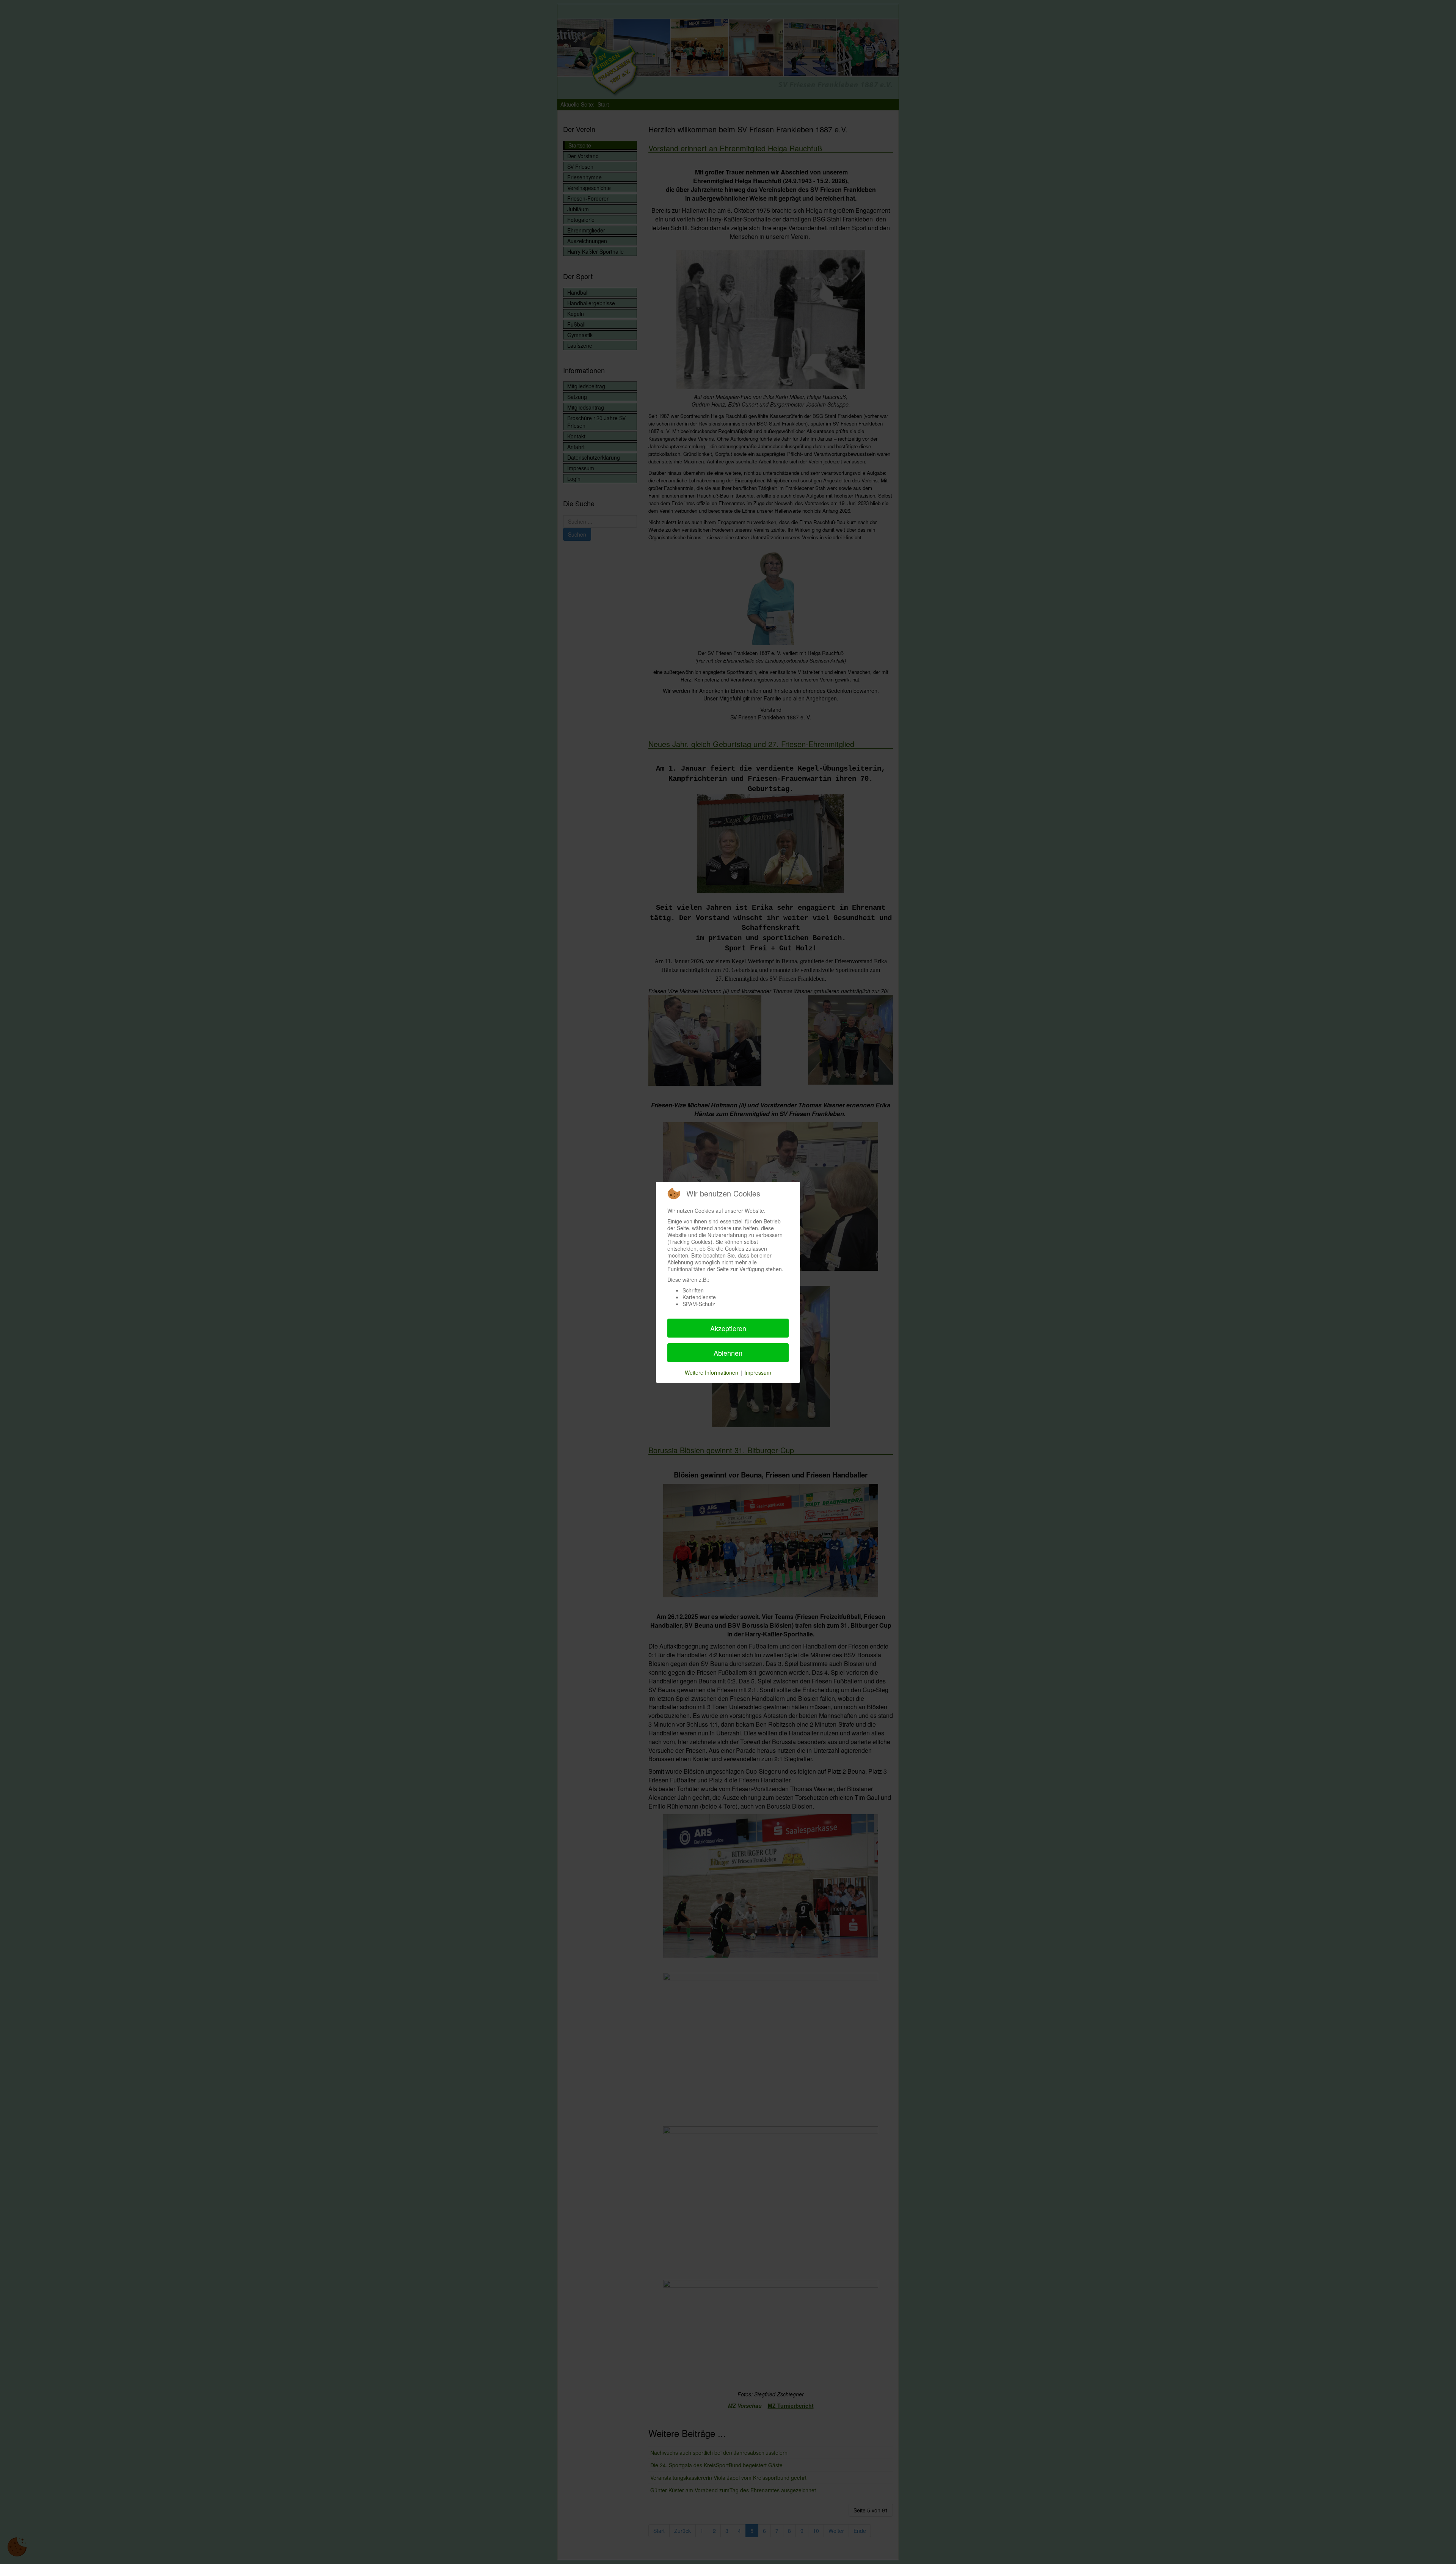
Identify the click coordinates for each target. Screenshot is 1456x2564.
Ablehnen (728, 1353)
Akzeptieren (728, 1328)
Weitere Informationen (712, 1372)
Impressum (758, 1372)
